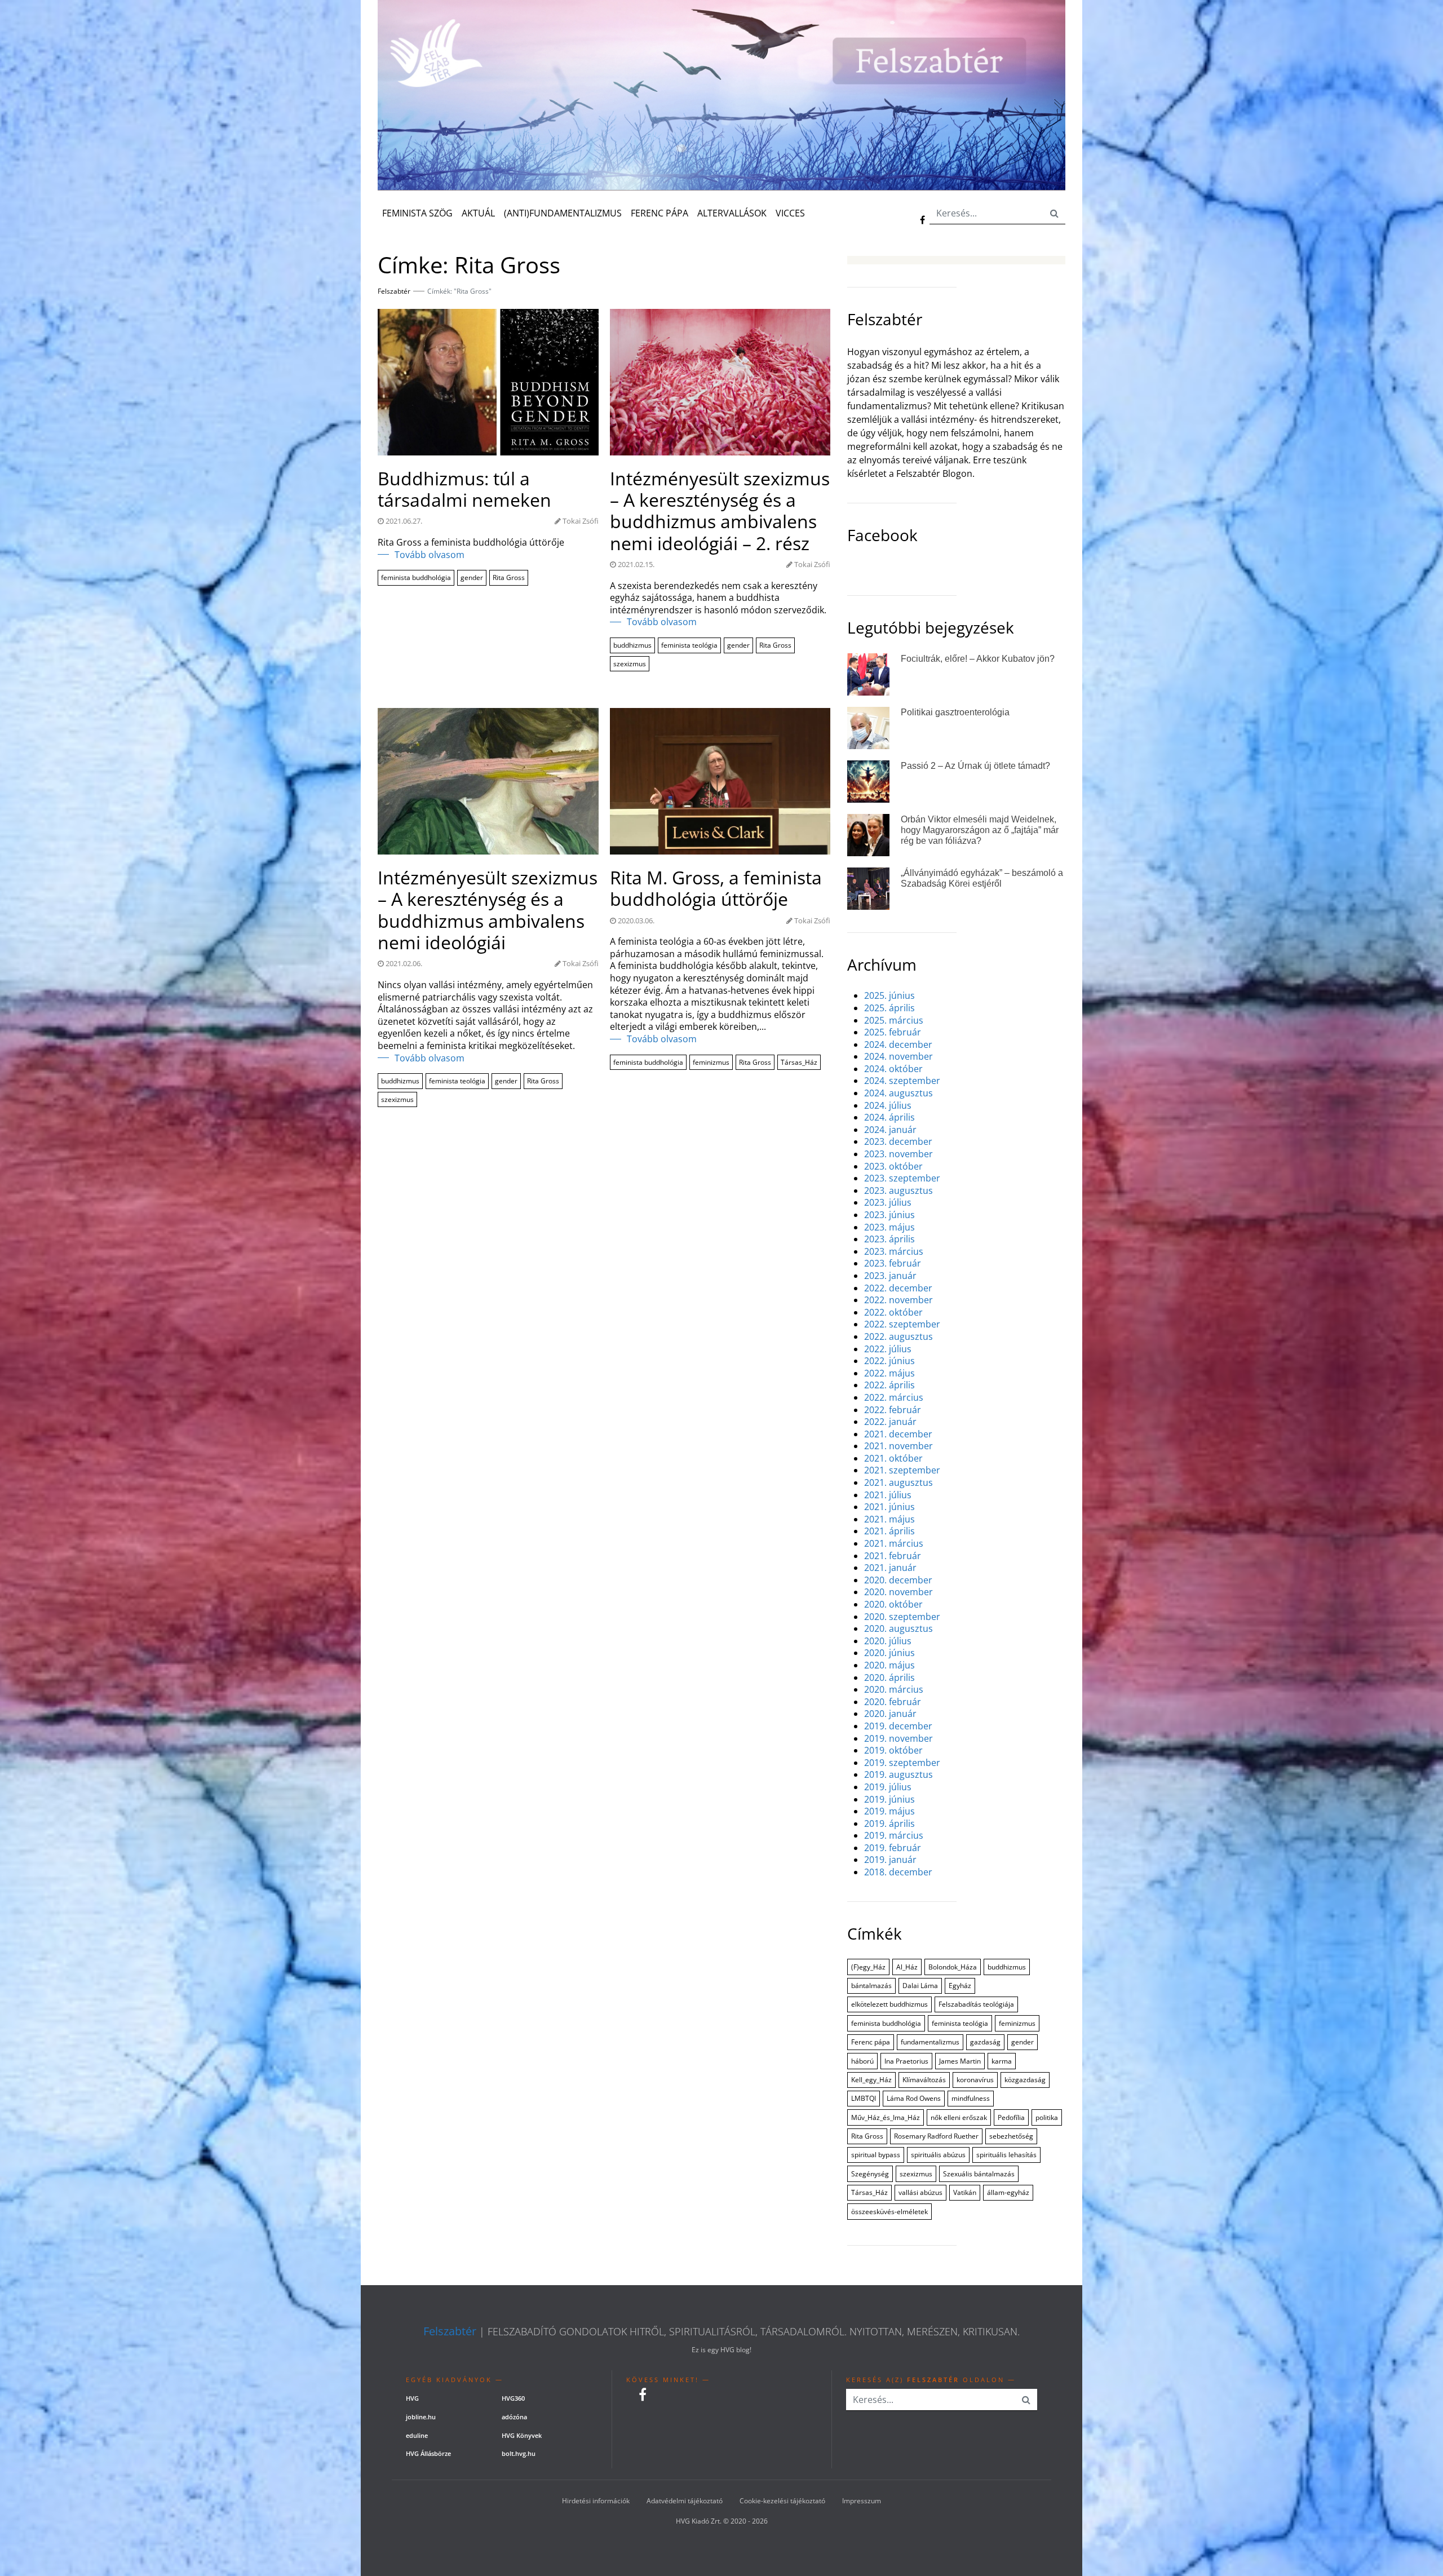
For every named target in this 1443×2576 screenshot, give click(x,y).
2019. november (898, 1739)
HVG (412, 2398)
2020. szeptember (902, 1617)
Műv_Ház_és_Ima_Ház (886, 2117)
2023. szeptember (902, 1178)
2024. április (889, 1117)
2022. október (893, 1313)
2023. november (898, 1154)
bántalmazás (871, 1986)
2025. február (893, 1032)
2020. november (898, 1592)
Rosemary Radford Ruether (936, 2136)
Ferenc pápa (871, 2042)
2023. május (889, 1227)
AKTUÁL (478, 213)
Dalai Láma (920, 1986)
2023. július (888, 1203)
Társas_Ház (799, 1062)
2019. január (890, 1860)
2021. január (890, 1568)
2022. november (898, 1300)
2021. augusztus (898, 1483)
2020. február (893, 1702)
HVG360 (513, 2398)
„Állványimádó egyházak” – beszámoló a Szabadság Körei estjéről (982, 878)
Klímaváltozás (924, 2080)
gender (472, 577)
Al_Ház (907, 1967)
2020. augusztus (898, 1629)
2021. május (889, 1519)
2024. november (898, 1057)
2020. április (889, 1678)
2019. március (894, 1836)
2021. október (893, 1459)
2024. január (890, 1130)
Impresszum (862, 2501)
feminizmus (711, 1062)
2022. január (890, 1422)
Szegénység (870, 2174)
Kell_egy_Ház (871, 2080)
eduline (417, 2435)
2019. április (889, 1824)
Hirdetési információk (596, 2501)
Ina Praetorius (906, 2061)
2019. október (893, 1750)
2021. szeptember (902, 1470)
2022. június (889, 1361)
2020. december (898, 1580)
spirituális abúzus (938, 2155)
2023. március (894, 1252)
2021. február (893, 1556)
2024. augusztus (898, 1093)
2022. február (893, 1410)
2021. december (898, 1434)
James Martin (960, 2061)
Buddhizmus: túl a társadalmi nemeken (464, 490)
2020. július (888, 1641)
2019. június (889, 1800)
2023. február (893, 1263)
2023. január (890, 1276)
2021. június (889, 1507)
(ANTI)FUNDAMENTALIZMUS (563, 213)
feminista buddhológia (416, 577)
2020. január (890, 1714)
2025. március (894, 1021)
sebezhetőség (1011, 2136)
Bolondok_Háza (953, 1967)
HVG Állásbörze (428, 2453)
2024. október (893, 1069)
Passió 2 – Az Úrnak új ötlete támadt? (975, 766)
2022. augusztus (898, 1337)
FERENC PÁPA (659, 213)
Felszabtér (450, 2331)
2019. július (888, 1787)
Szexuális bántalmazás (979, 2174)
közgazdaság (1025, 2080)
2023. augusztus (898, 1191)
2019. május (889, 1811)
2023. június (889, 1215)
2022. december (898, 1288)
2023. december (898, 1142)
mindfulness (971, 2098)
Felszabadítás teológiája (976, 2004)
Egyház (960, 1986)
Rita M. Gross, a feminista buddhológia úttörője (716, 889)
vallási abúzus (920, 2192)
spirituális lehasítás (1006, 2155)
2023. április (889, 1239)
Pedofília (1011, 2117)
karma (1002, 2061)
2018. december (898, 1872)
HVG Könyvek (522, 2435)
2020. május (889, 1665)
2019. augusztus (898, 1775)
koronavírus (975, 2080)
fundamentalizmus (930, 2042)
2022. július (888, 1349)
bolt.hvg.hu (519, 2453)
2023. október (893, 1167)
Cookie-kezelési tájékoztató (782, 2501)
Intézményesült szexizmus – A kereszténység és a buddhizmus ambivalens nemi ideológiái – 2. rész (720, 511)
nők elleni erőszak (959, 2117)
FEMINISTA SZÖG (417, 213)
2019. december (898, 1726)
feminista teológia (689, 645)
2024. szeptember (902, 1081)
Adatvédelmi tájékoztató (685, 2501)
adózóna (514, 2417)
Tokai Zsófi (581, 521)
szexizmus (630, 664)
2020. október (893, 1605)
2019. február (893, 1848)
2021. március (894, 1544)
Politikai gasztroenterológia (955, 712)
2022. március (894, 1398)
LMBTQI (864, 2098)
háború (862, 2061)
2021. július (888, 1495)
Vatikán (965, 2192)
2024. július (888, 1106)
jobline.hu (421, 2417)
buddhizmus (632, 645)
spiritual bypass (876, 2155)
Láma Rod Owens (914, 2098)
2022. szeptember (902, 1324)
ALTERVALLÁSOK (732, 213)
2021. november (898, 1446)
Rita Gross (509, 577)
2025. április (889, 1008)
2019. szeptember (902, 1763)
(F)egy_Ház (868, 1967)
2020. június (889, 1653)
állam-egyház (1008, 2192)
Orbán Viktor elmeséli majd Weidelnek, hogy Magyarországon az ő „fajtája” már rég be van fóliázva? (980, 830)
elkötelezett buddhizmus (889, 2004)
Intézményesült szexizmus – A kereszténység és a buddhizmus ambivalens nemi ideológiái (488, 910)
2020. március (894, 1690)
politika (1047, 2117)
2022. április (889, 1385)
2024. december (898, 1045)
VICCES (790, 213)
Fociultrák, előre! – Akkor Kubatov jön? (978, 659)
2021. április (889, 1531)
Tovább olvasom (430, 555)
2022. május (889, 1373)
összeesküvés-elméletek (889, 2212)
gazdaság (985, 2042)
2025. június (889, 996)
